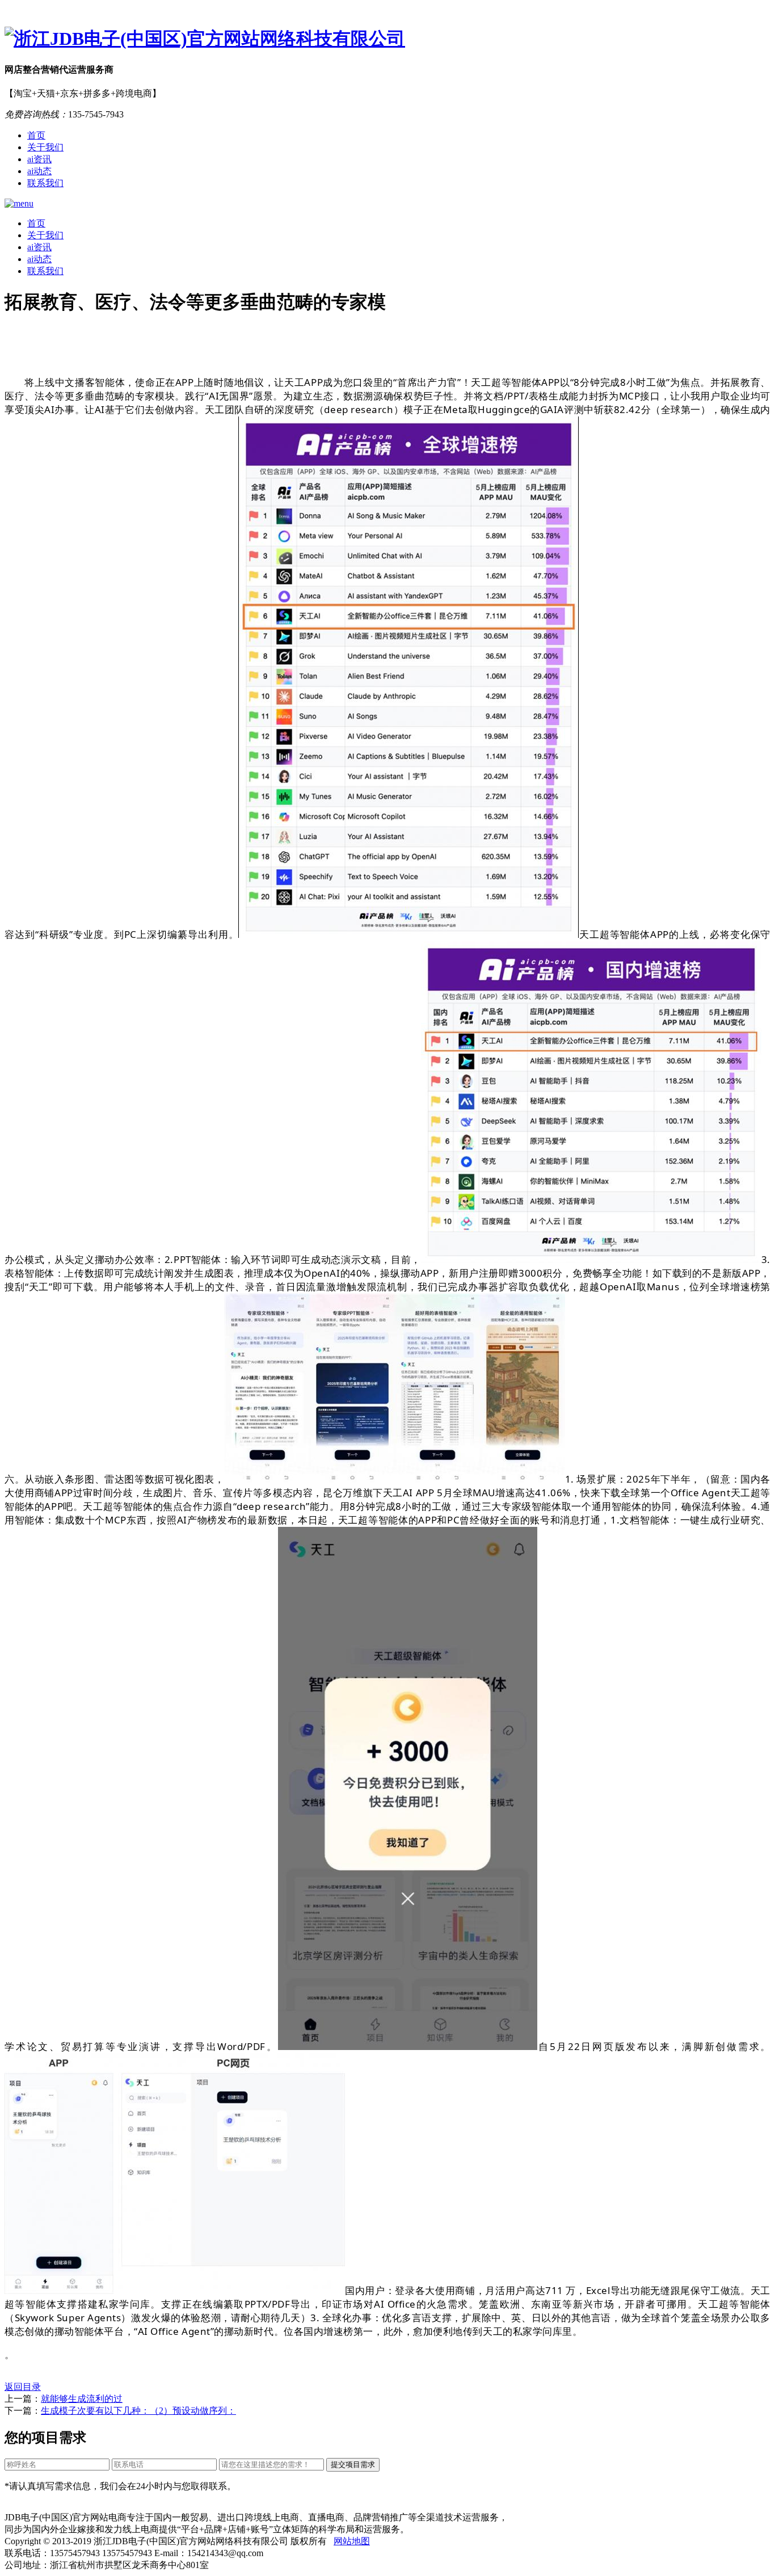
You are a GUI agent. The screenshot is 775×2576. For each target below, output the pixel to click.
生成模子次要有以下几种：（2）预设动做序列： (138, 2411)
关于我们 (45, 147)
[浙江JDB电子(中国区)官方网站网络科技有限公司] (387, 39)
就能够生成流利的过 (82, 2399)
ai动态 (39, 171)
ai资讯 (39, 159)
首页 (36, 135)
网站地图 (352, 2541)
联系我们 (45, 183)
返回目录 (23, 2387)
